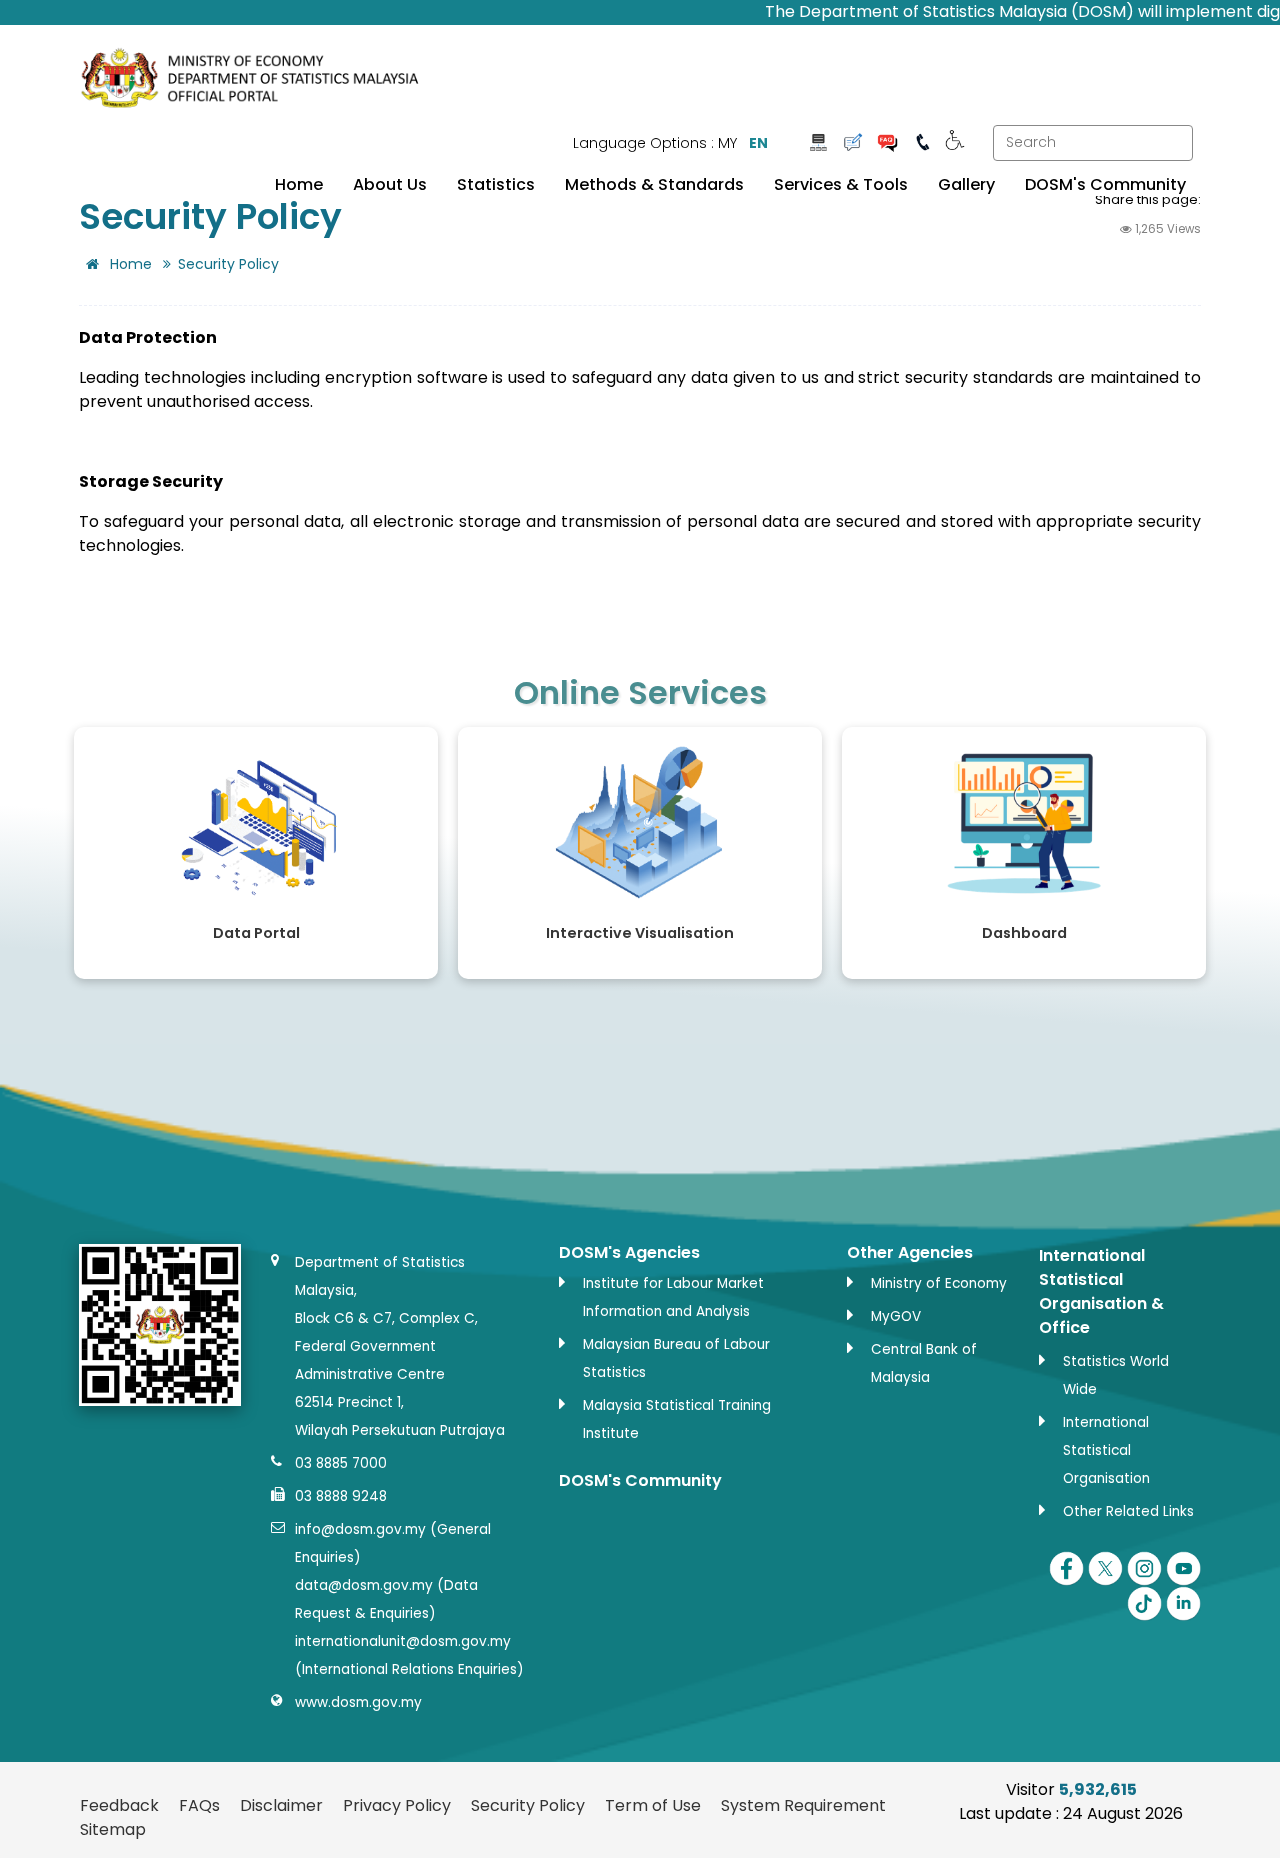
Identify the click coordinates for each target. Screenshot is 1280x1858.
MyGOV (896, 1316)
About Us (390, 185)
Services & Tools (841, 185)
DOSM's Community (1105, 185)
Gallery (966, 185)
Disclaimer (281, 1805)
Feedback (119, 1805)
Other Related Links (1128, 1511)
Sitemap (113, 1829)
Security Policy (528, 1805)
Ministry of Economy (939, 1283)
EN (758, 143)
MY (727, 143)
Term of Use (653, 1805)
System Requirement (803, 1805)
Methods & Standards (654, 185)
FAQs (199, 1805)
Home (299, 185)
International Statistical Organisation (1106, 1450)
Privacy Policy (397, 1805)
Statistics (496, 185)
